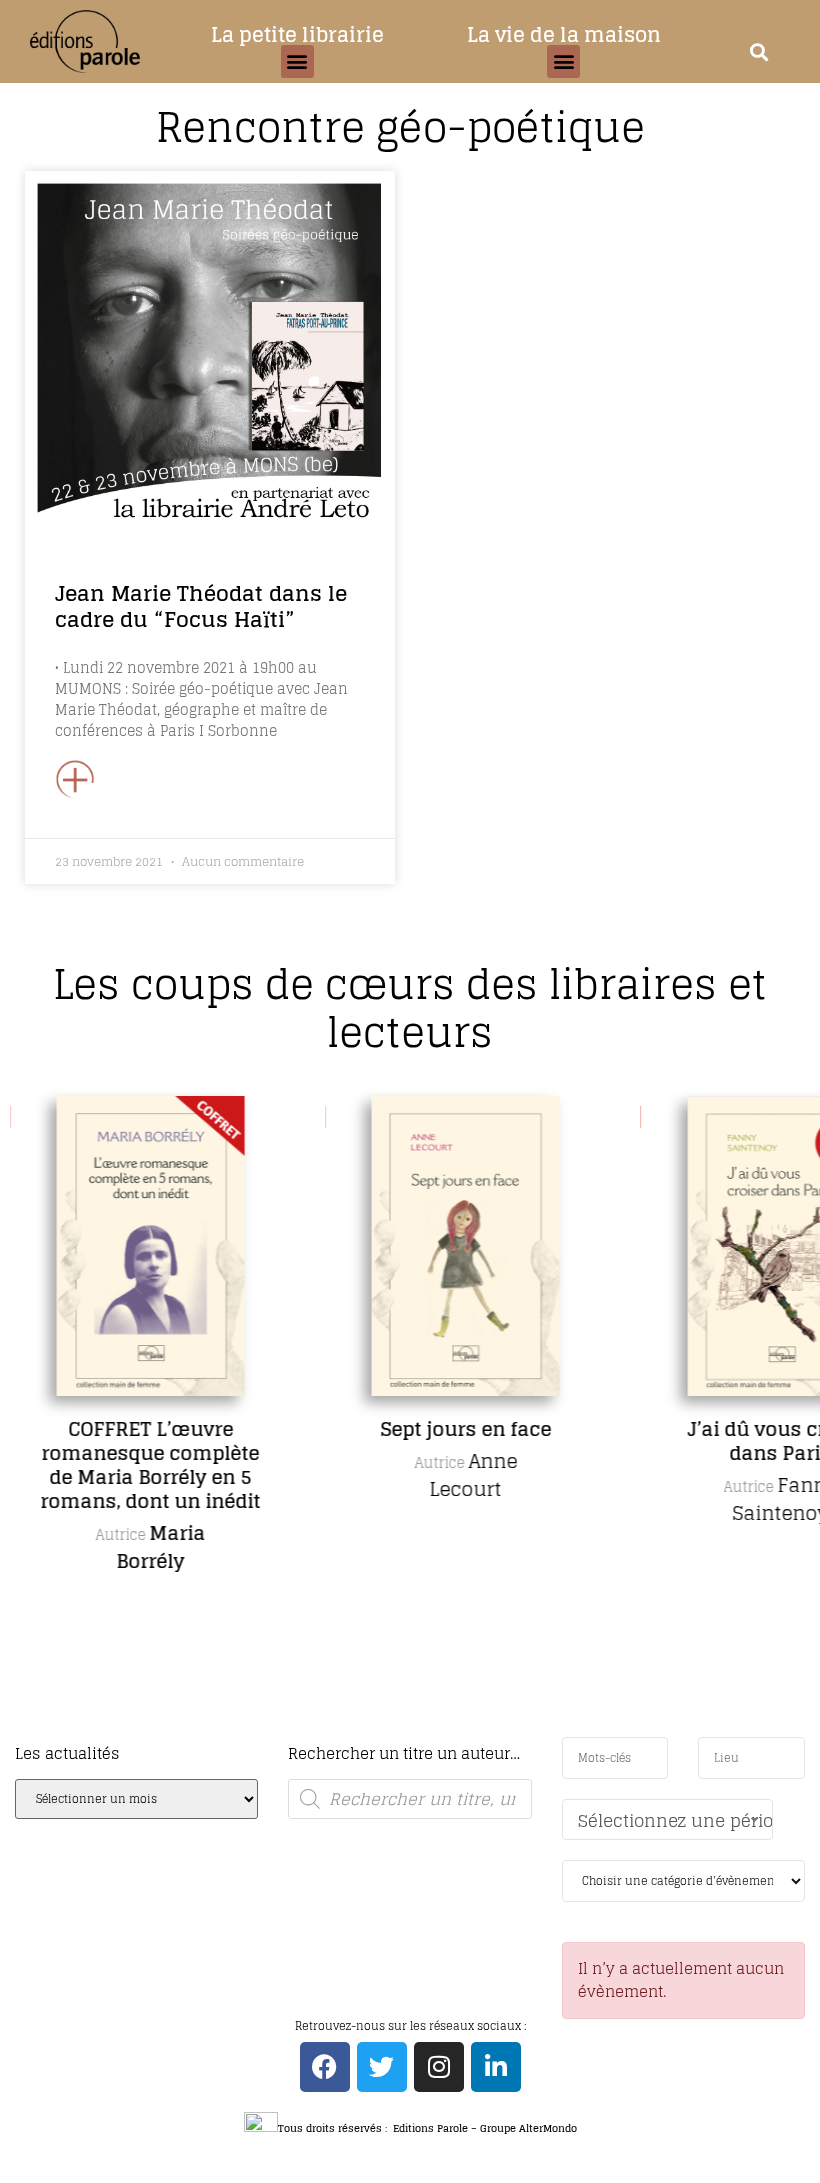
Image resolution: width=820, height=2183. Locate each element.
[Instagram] (439, 2067)
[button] (297, 61)
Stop (418, 1733)
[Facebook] (325, 2067)
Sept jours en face (465, 1429)
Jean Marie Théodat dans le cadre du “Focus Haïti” (201, 605)
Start (403, 1733)
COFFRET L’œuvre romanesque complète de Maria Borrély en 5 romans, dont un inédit (150, 1465)
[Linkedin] (496, 2067)
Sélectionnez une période (675, 1820)
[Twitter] (382, 2067)
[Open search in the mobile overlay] (409, 1799)
